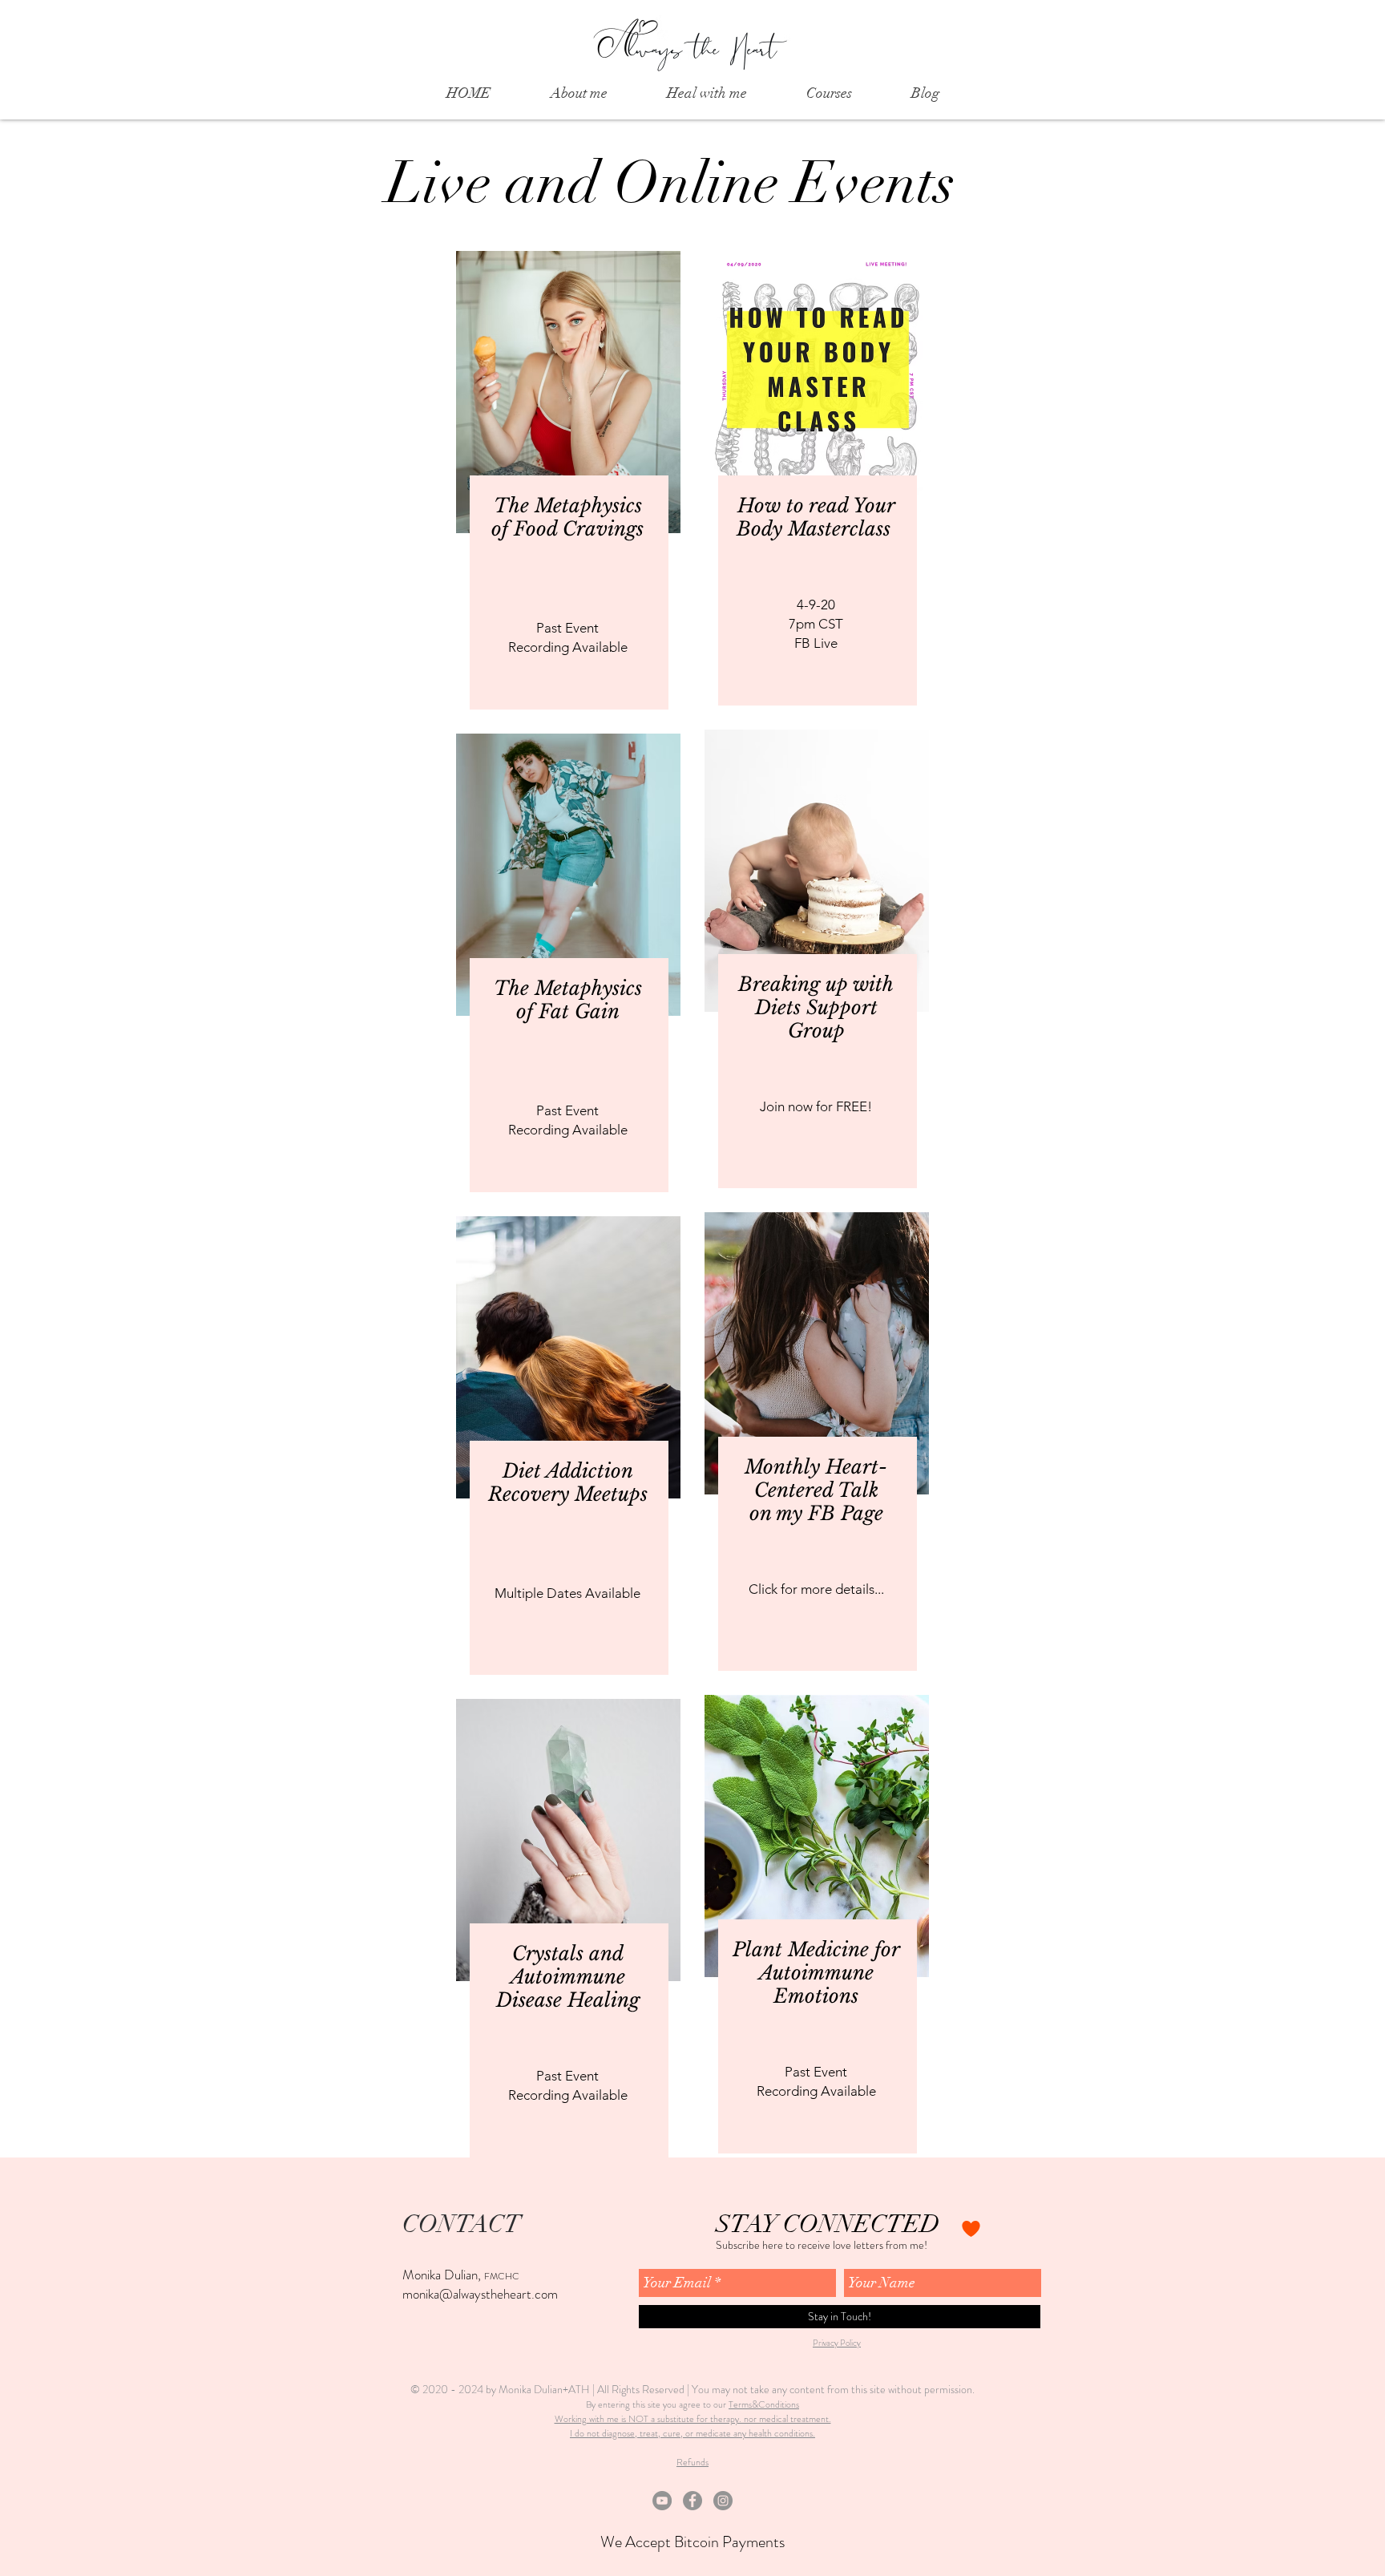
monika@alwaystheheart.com (480, 2294)
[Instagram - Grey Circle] (723, 2501)
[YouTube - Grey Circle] (662, 2501)
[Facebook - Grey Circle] (692, 2501)
